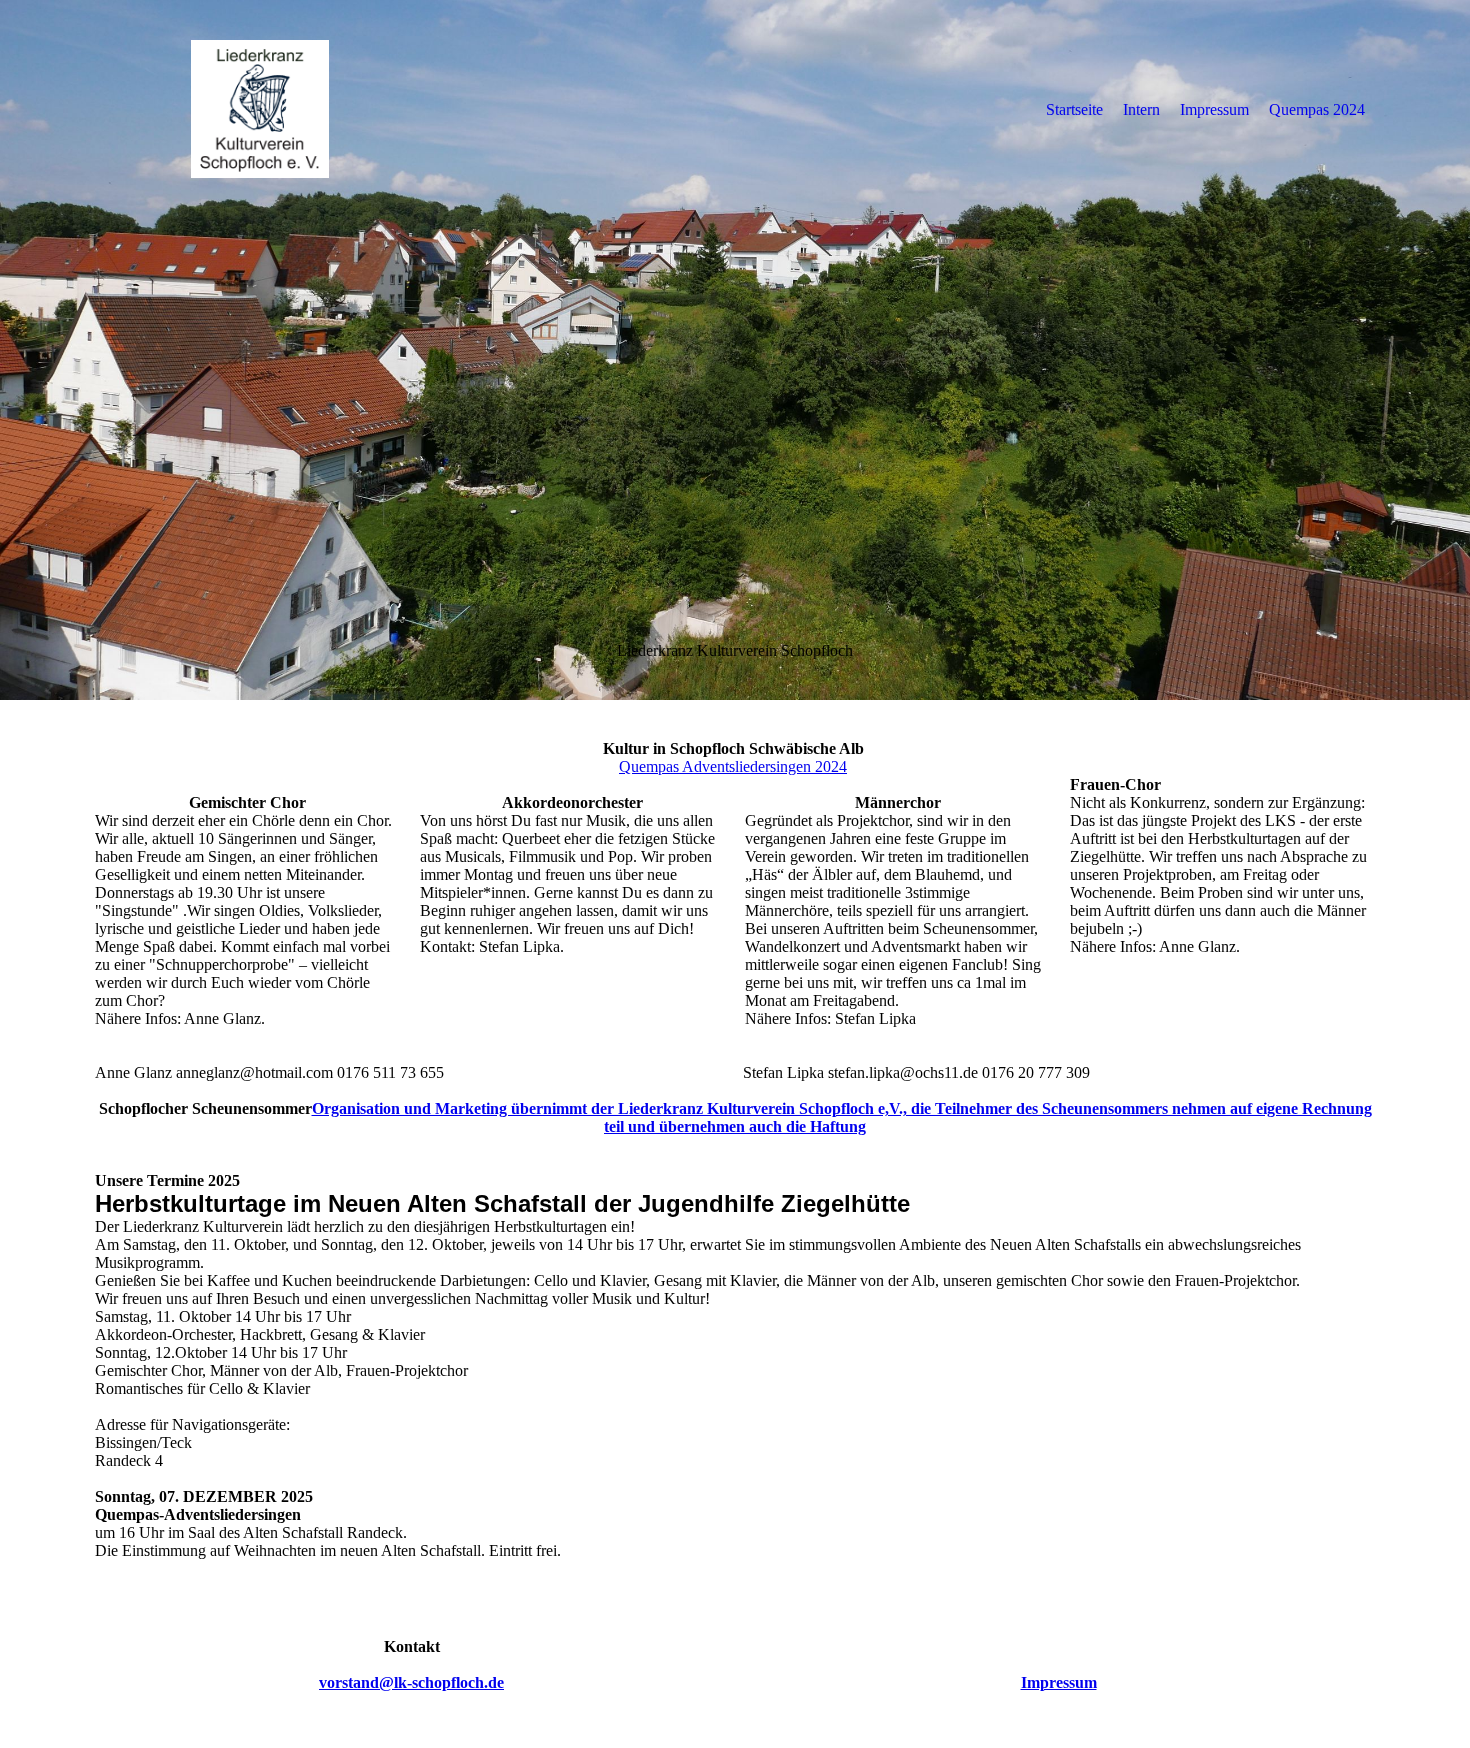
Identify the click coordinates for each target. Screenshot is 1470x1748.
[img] (260, 109)
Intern (1141, 109)
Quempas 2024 (1317, 109)
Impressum (1214, 109)
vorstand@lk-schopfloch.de (411, 1682)
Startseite (1074, 109)
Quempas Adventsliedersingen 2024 (733, 766)
